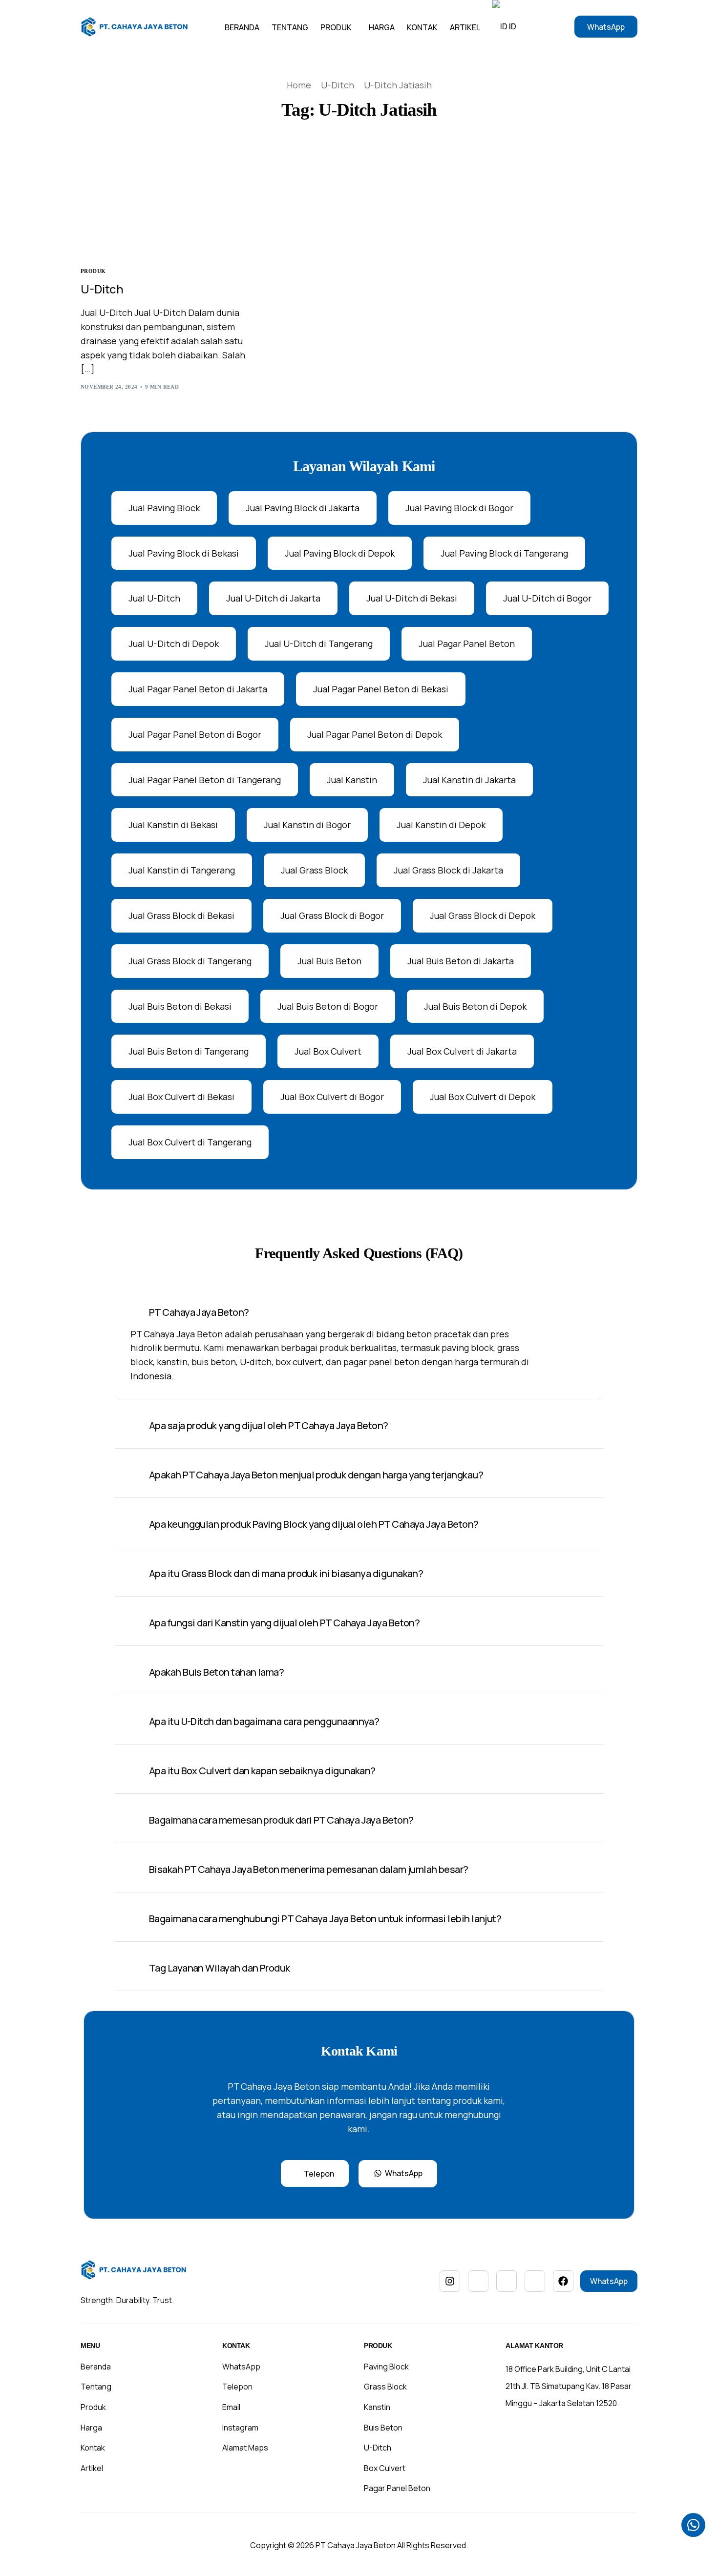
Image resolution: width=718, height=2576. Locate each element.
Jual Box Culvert (328, 1051)
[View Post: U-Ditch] (165, 201)
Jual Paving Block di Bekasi (184, 553)
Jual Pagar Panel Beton (467, 644)
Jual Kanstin (352, 780)
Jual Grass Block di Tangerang (190, 961)
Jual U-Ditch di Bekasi (412, 598)
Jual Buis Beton (329, 961)
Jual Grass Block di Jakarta (448, 870)
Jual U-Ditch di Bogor (547, 598)
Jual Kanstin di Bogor (307, 825)
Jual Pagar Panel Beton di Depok (375, 734)
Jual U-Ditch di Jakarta (273, 598)
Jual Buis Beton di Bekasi (180, 1006)
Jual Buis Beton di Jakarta (461, 961)
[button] (359, 1345)
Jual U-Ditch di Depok (174, 644)
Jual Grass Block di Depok (483, 915)
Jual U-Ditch (154, 598)
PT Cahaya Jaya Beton (356, 2545)
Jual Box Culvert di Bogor (332, 1097)
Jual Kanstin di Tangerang (182, 870)
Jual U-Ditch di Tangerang (319, 644)
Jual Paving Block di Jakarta (303, 508)
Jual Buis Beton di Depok (475, 1006)
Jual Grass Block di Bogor (332, 915)
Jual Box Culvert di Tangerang (190, 1142)
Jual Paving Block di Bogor (459, 508)
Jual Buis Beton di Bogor (328, 1006)
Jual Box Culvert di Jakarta (462, 1051)
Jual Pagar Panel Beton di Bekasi (381, 689)
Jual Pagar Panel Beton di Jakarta (198, 689)
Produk (93, 271)
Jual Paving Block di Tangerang (504, 553)
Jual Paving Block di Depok (340, 553)
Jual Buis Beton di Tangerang (189, 1051)
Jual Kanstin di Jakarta (469, 780)
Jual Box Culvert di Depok (483, 1097)
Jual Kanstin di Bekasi (173, 825)
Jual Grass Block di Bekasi (181, 915)
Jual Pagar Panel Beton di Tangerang (205, 780)
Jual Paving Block (164, 508)
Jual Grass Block (314, 870)
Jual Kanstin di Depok (441, 825)
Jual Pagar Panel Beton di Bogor (195, 734)
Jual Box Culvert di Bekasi (181, 1097)
